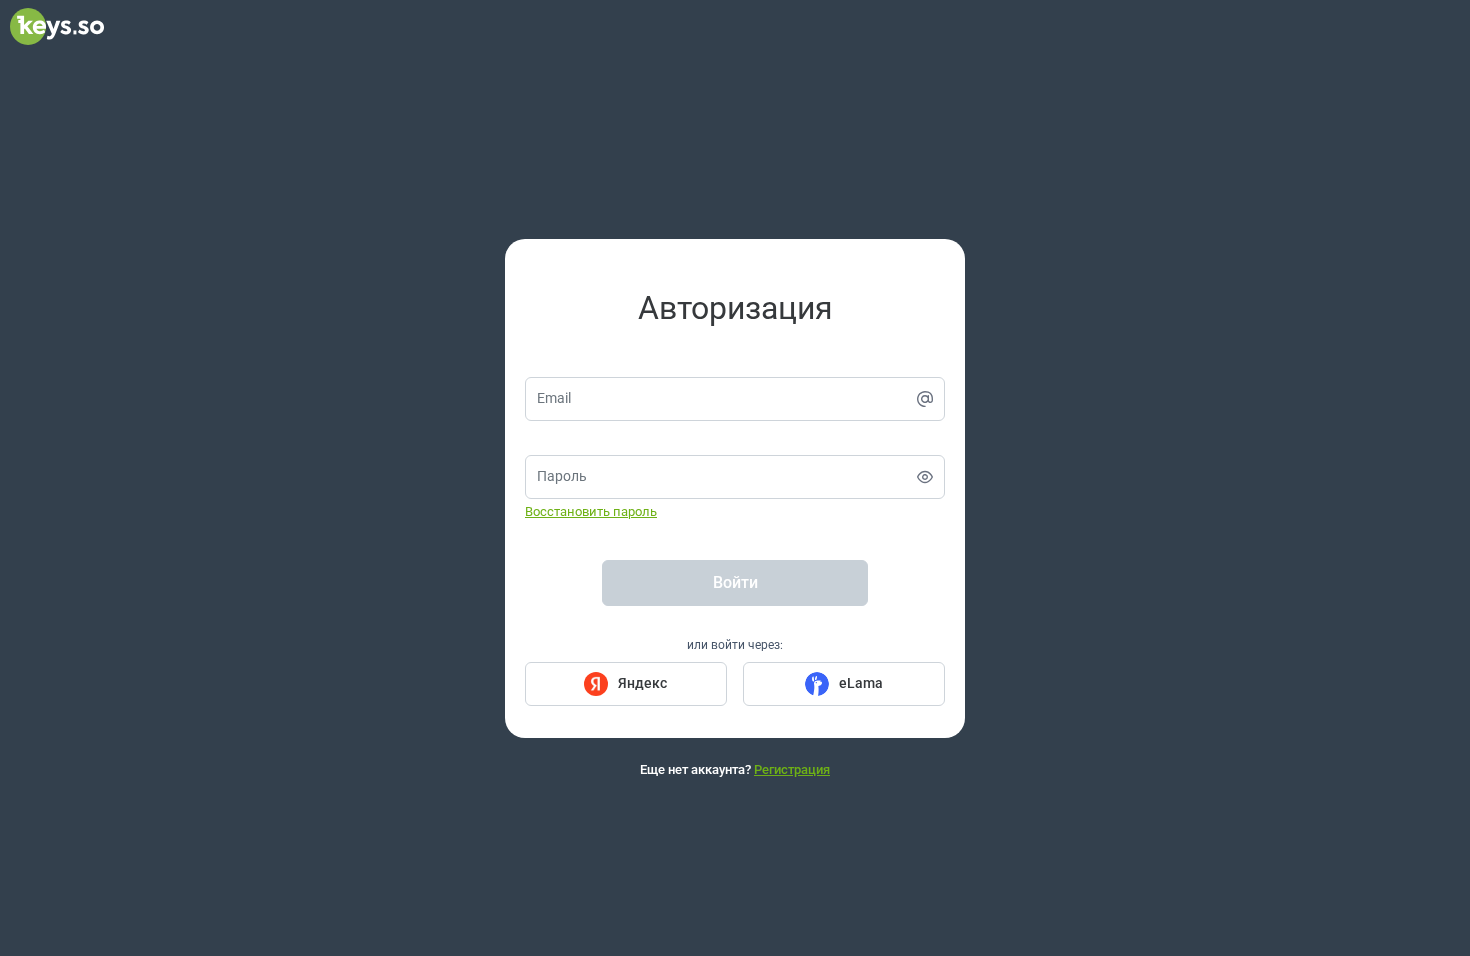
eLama (861, 683)
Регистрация (792, 769)
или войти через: (735, 645)
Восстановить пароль (591, 511)
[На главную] (57, 40)
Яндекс (642, 683)
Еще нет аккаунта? (735, 769)
